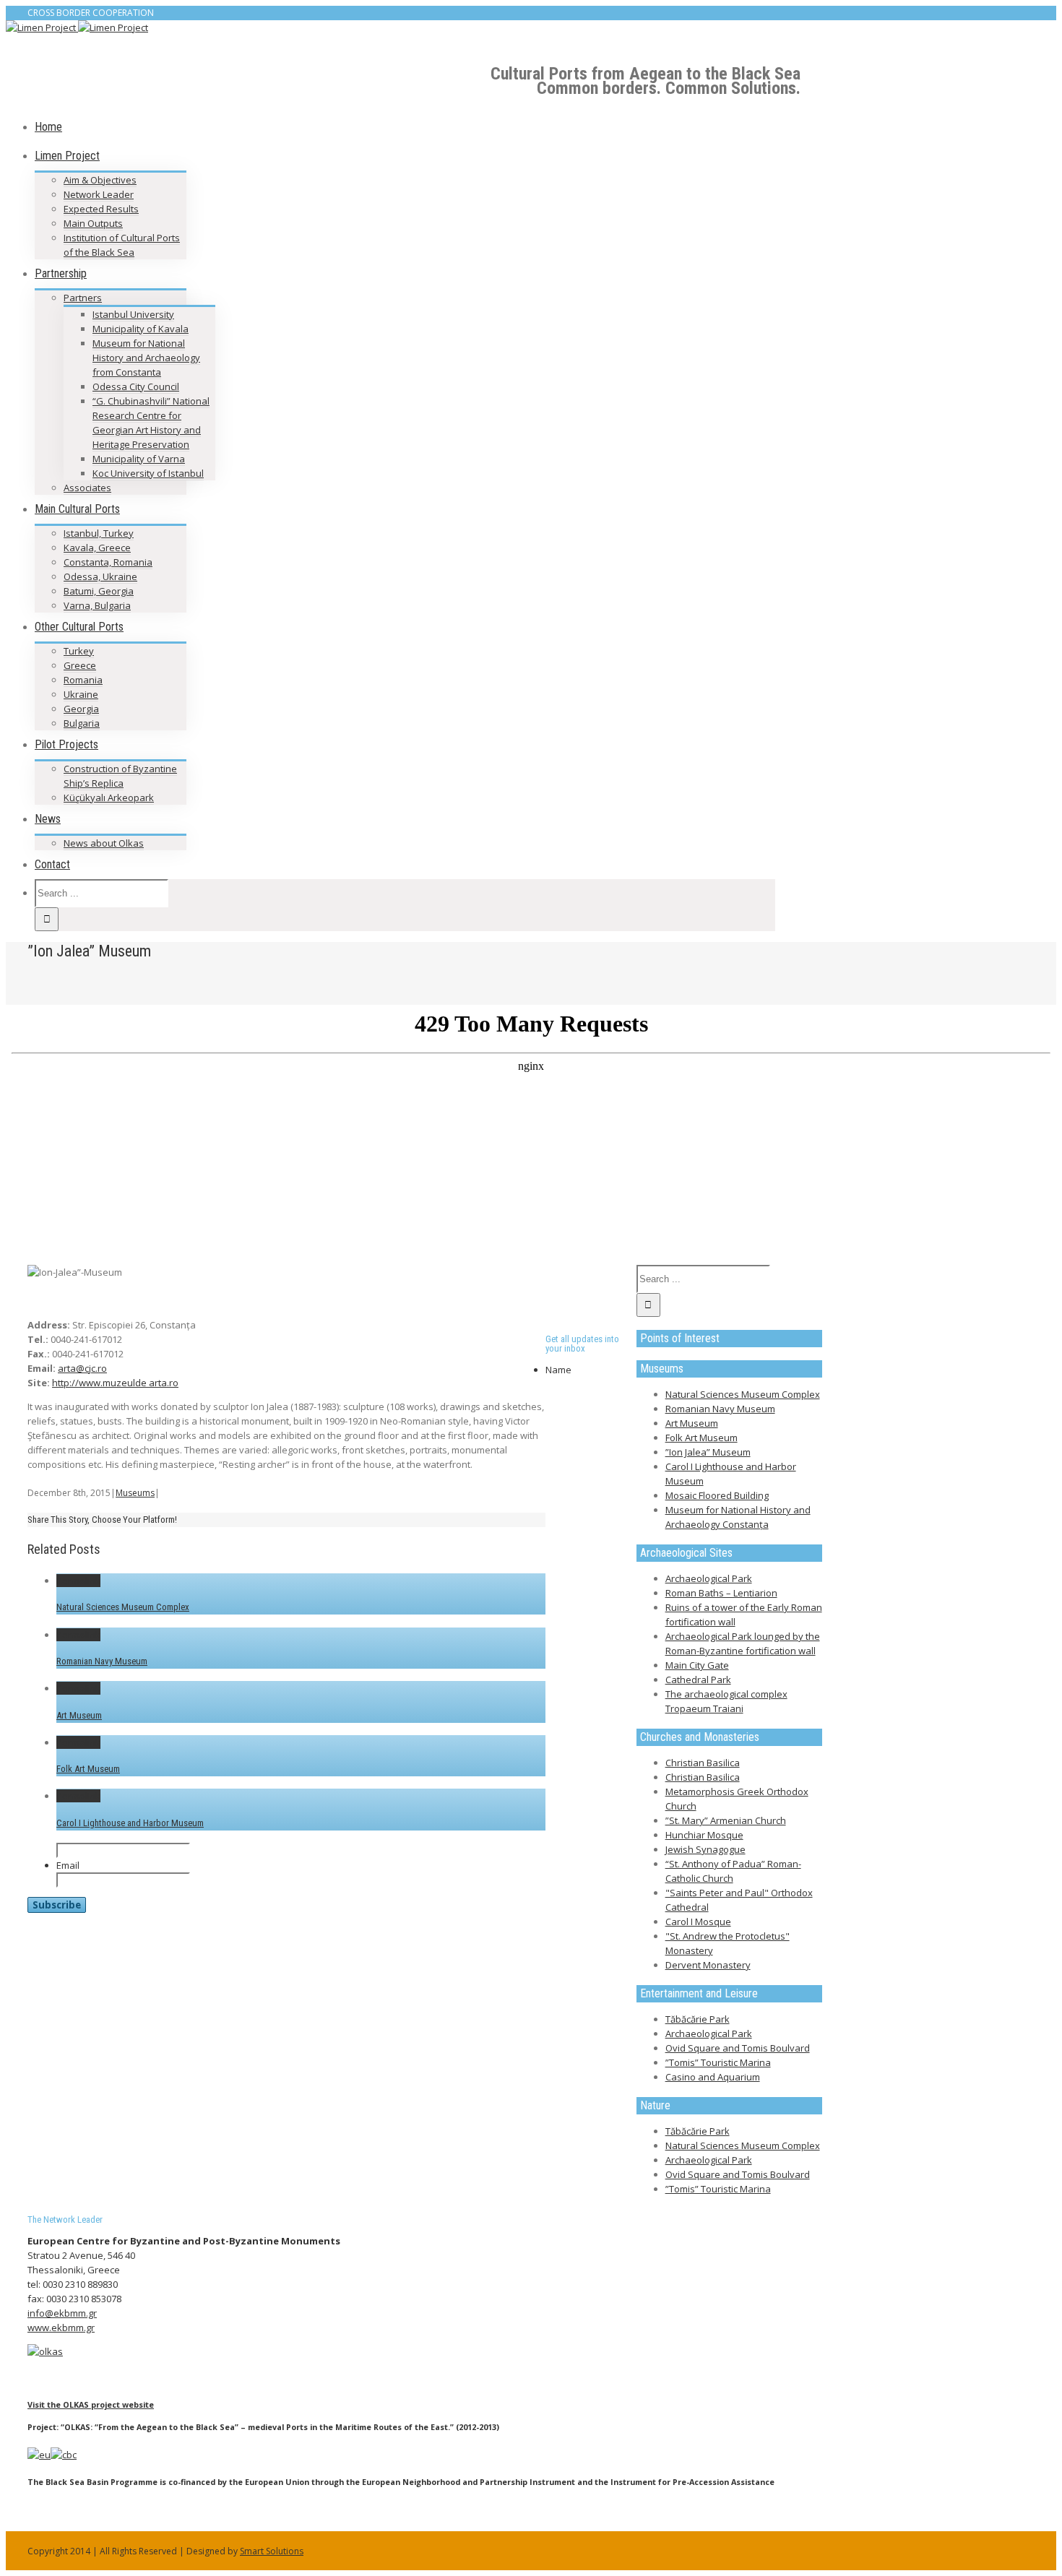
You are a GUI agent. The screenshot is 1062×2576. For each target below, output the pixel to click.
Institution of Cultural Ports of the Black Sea (122, 245)
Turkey (79, 651)
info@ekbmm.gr (62, 2313)
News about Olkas (104, 843)
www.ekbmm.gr (61, 2328)
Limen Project (67, 156)
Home (48, 127)
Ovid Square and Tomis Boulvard (738, 2048)
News (48, 819)
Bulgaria (82, 723)
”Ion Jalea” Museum (708, 1452)
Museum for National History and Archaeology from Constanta (146, 358)
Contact (52, 864)
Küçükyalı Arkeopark (109, 798)
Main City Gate (697, 1665)
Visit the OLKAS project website (91, 2404)
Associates (87, 488)
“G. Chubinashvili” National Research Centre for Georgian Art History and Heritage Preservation (151, 423)
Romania (83, 680)
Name (558, 1370)
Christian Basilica (703, 1763)
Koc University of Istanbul (148, 473)
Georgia (81, 709)
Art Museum (79, 1715)
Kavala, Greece (97, 548)
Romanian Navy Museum (102, 1661)
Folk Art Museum (88, 1769)
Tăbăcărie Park (698, 2019)
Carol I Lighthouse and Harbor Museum (130, 1823)
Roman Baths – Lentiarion (721, 1593)
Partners (83, 298)
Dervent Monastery (708, 1965)
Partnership (61, 273)
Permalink (78, 1581)
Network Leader (99, 194)
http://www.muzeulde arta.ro (115, 1383)
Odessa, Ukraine (100, 576)
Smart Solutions (272, 2551)
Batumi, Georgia (99, 591)
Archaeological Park (709, 1578)
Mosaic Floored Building (717, 1495)
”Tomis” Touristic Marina (718, 2062)
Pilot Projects (66, 744)
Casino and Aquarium (713, 2077)
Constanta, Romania (108, 562)
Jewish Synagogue (705, 1849)
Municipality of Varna (139, 459)
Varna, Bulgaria (97, 605)
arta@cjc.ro (82, 1368)
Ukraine (81, 694)
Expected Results (101, 209)
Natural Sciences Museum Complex (123, 1607)
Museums (135, 1493)
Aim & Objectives (100, 180)
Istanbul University (133, 314)
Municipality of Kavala (141, 329)
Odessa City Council (136, 386)
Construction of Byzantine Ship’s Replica (120, 776)
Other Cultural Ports (79, 627)
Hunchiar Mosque (704, 1835)
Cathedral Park (698, 1680)
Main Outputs (93, 223)
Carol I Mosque (698, 1922)
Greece (80, 665)
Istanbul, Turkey (99, 533)
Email (68, 1865)
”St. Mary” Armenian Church (726, 1820)
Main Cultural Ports (77, 509)
